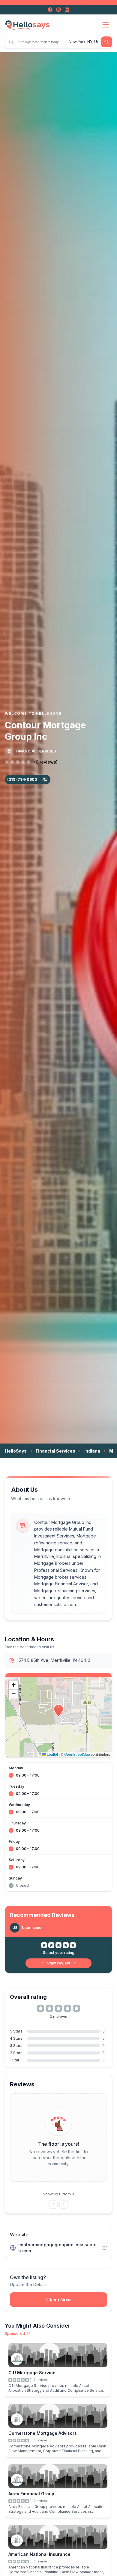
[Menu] (106, 25)
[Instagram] (58, 10)
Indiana (92, 1451)
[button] (58, 1711)
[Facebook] (50, 10)
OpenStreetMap (77, 1754)
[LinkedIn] (67, 10)
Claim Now (58, 2300)
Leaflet (52, 1754)
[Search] (106, 42)
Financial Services (55, 1451)
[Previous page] (53, 2204)
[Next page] (64, 2204)
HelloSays (16, 1451)
